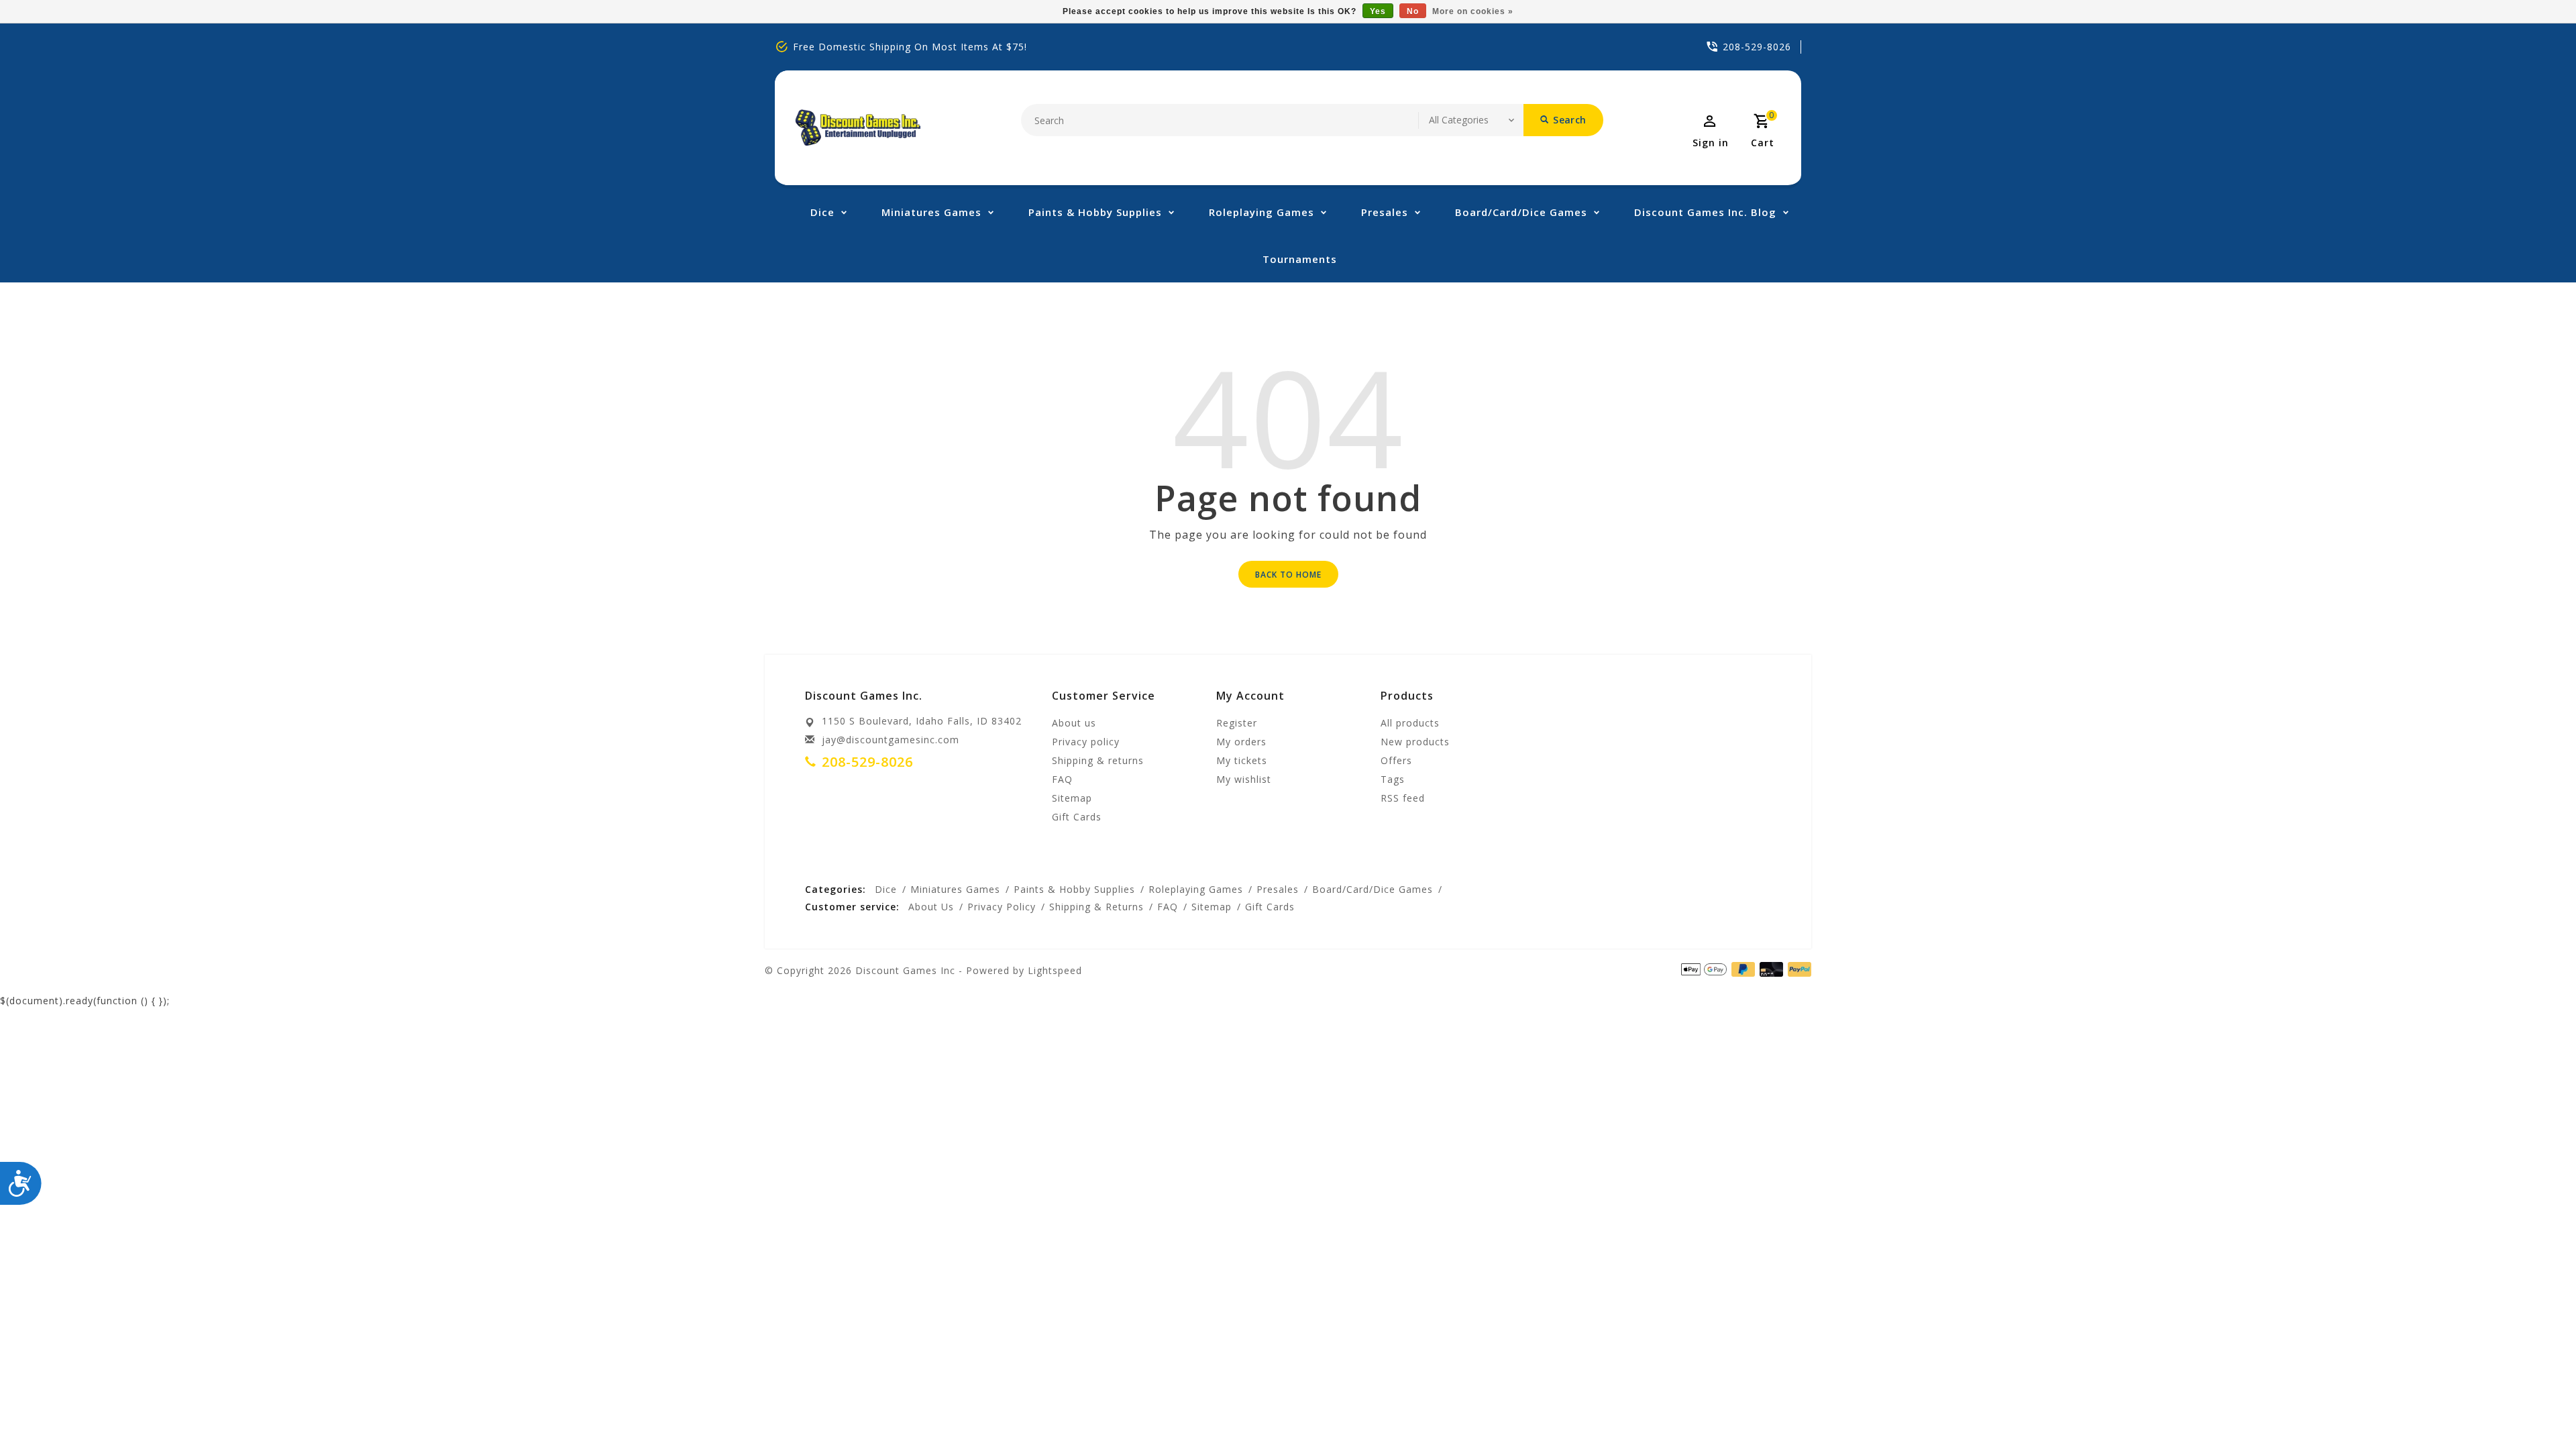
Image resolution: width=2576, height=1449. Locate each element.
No (1413, 11)
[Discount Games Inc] (858, 128)
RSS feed (1403, 798)
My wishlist (1244, 779)
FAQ (1062, 779)
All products (1410, 723)
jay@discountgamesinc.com (891, 740)
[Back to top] (2536, 1409)
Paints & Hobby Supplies (1095, 212)
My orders (1241, 742)
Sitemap (1072, 798)
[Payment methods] (1797, 969)
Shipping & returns (1098, 760)
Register (1237, 723)
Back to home (1288, 575)
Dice (822, 212)
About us (1074, 723)
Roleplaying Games (1262, 212)
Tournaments (1300, 259)
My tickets (1242, 760)
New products (1415, 742)
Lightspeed (1055, 970)
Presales (1385, 212)
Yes (1378, 11)
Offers (1396, 760)
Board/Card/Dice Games (1521, 212)
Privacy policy (1086, 742)
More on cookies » (1473, 11)
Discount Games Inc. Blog (1705, 212)
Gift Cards (1077, 817)
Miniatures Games (931, 212)
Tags (1393, 779)
